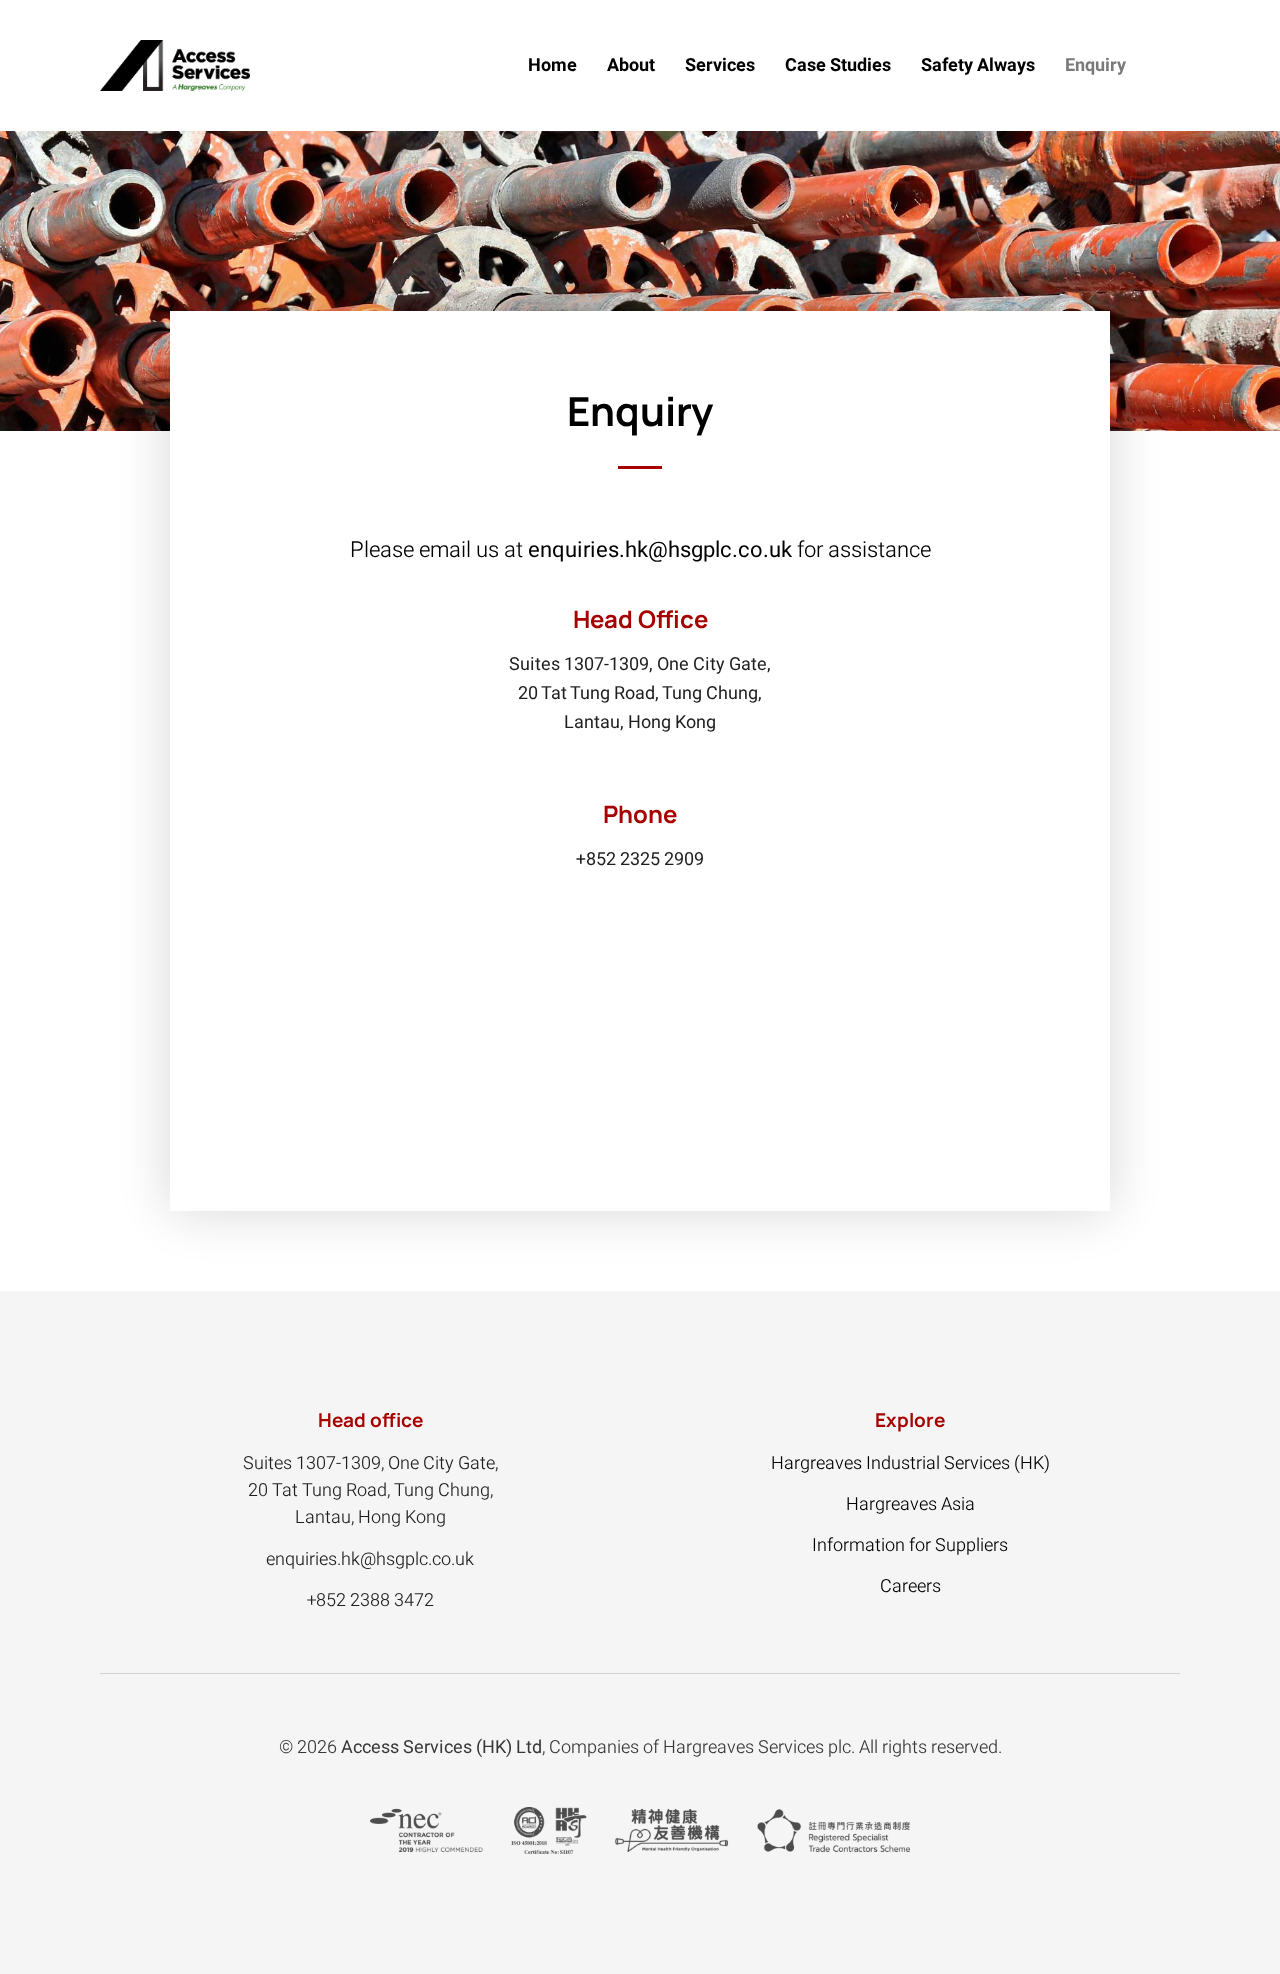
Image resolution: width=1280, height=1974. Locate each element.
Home (552, 65)
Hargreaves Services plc (757, 1747)
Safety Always (978, 65)
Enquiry (1095, 65)
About (631, 65)
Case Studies (838, 65)
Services (720, 65)
